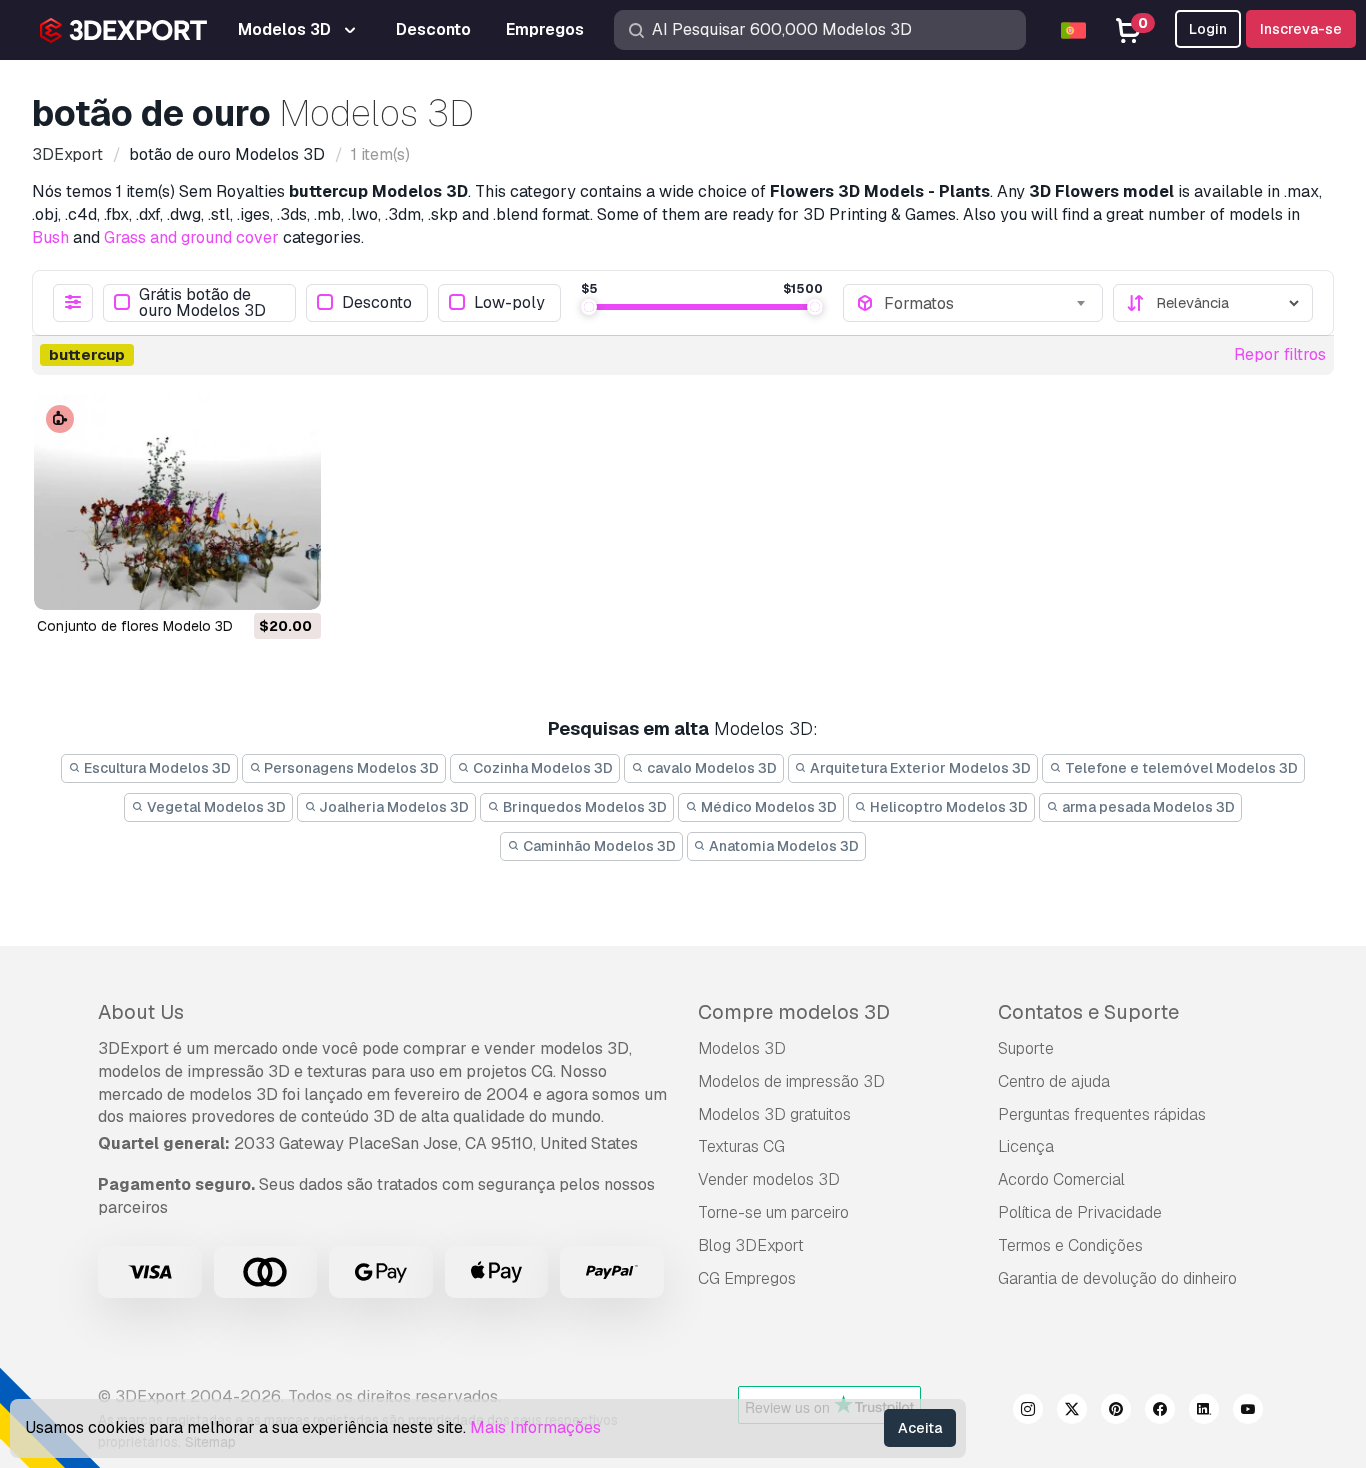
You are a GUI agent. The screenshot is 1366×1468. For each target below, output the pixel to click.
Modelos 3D (742, 1048)
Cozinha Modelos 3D (541, 768)
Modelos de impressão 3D (791, 1081)
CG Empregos (747, 1278)
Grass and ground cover (191, 237)
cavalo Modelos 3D (710, 768)
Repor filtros (1280, 354)
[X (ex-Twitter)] (1072, 1412)
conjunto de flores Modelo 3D (135, 626)
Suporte (1026, 1048)
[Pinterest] (1116, 1412)
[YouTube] (1248, 1412)
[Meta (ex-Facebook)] (1160, 1412)
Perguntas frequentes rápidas (1102, 1114)
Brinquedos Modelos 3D (583, 807)
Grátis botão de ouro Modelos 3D (202, 303)
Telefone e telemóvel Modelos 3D (1180, 768)
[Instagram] (1028, 1412)
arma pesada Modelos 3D (1147, 807)
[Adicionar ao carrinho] (251, 582)
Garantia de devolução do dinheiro (1117, 1278)
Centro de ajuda (1054, 1081)
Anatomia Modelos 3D (782, 846)
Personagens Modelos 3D (350, 768)
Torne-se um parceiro (773, 1212)
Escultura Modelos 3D (156, 768)
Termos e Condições (1070, 1245)
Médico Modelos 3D (767, 807)
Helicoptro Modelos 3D (947, 807)
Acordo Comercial (1061, 1179)
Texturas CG (741, 1146)
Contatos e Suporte (1088, 1012)
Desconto (377, 302)
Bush (50, 237)
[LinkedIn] (1204, 1412)
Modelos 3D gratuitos (774, 1114)
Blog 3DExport (751, 1245)
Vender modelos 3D (769, 1179)
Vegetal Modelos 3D (215, 807)
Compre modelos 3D (794, 1012)
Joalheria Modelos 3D (392, 807)
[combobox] (987, 303)
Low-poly (509, 302)
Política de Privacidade (1080, 1212)
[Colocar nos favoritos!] (292, 582)
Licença (1026, 1146)
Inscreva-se (1301, 29)
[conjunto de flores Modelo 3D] (177, 502)
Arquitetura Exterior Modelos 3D (919, 768)
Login (1208, 29)
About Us (141, 1012)
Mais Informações (535, 1427)
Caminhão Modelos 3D (598, 846)
